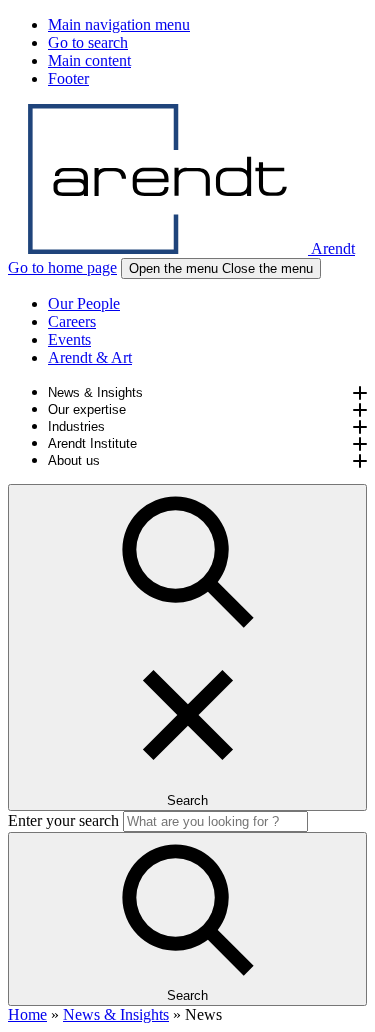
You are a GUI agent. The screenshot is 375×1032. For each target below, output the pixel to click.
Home (27, 1014)
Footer (68, 78)
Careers (72, 321)
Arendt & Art (90, 357)
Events (69, 339)
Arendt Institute (92, 443)
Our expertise (87, 409)
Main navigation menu (119, 24)
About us (74, 460)
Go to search (88, 42)
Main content (89, 60)
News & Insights (95, 392)
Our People (84, 303)
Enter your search (63, 820)
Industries (76, 426)
